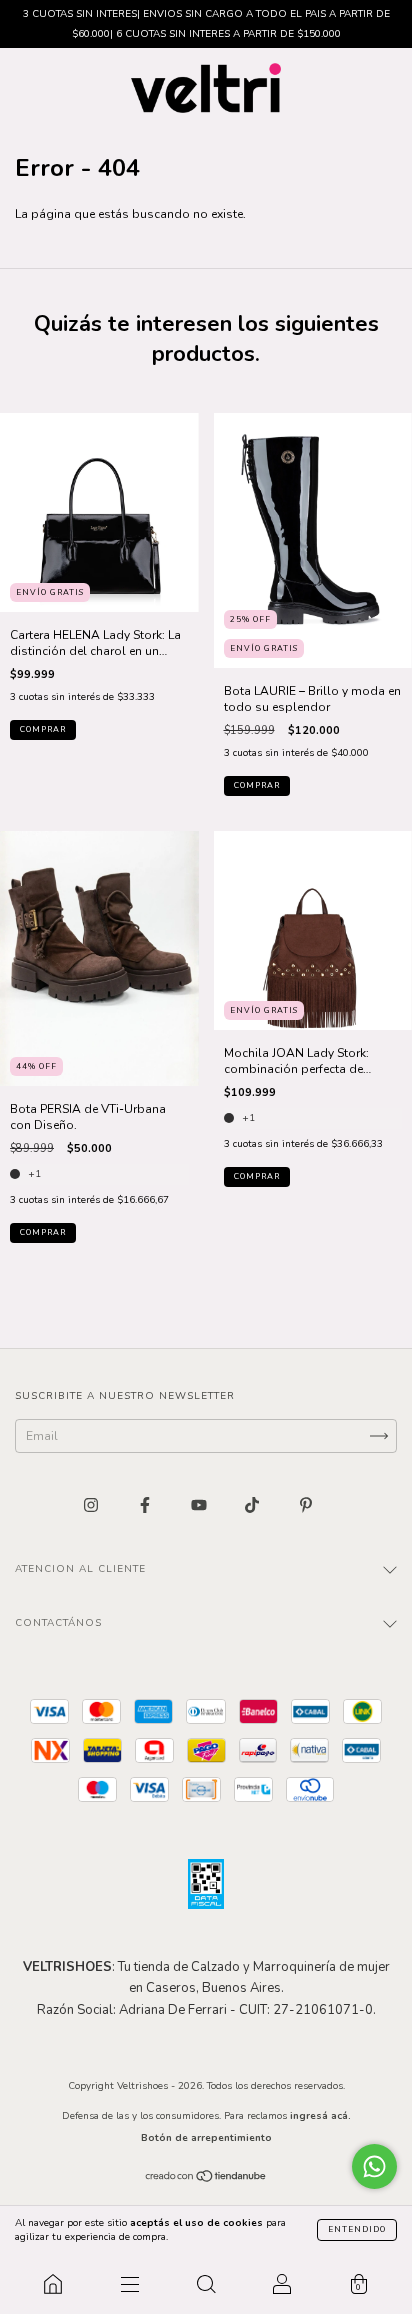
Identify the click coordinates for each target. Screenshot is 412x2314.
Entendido (357, 2229)
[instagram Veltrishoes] (92, 1506)
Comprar (43, 729)
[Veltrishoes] (53, 2284)
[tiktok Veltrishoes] (253, 1506)
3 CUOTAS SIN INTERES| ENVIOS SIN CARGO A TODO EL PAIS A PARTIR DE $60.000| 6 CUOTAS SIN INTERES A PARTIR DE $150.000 (206, 24)
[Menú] (129, 2284)
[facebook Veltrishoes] (146, 1506)
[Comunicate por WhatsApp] (374, 2166)
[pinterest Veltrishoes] (306, 1506)
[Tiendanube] (206, 2179)
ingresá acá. (320, 2116)
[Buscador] (206, 2284)
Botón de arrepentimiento (206, 2138)
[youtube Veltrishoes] (200, 1506)
